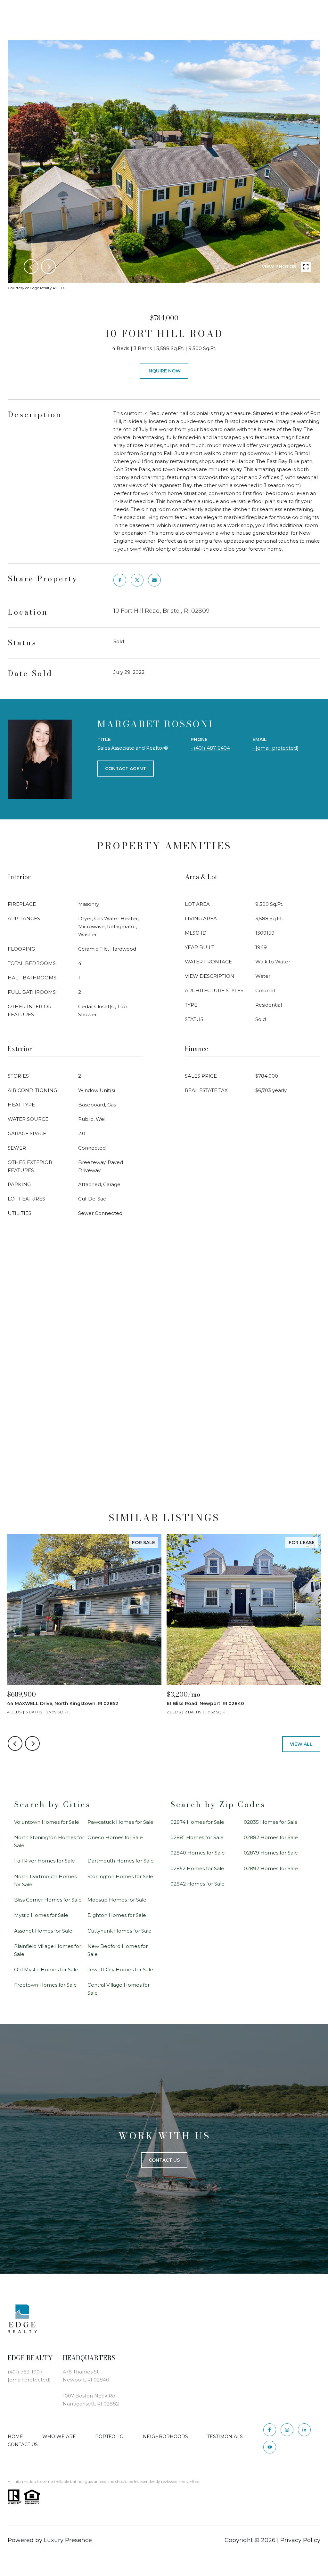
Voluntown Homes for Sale (47, 1822)
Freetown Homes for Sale (45, 1985)
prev (31, 267)
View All (301, 1744)
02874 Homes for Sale (197, 1822)
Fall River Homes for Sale (45, 1861)
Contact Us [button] (164, 2160)
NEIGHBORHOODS (165, 2436)
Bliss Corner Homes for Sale (48, 1900)
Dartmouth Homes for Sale (121, 1861)
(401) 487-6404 (212, 748)
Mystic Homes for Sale (41, 1915)
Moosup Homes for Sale (117, 1900)
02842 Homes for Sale (197, 1884)
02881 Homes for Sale (197, 1837)
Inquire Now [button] (164, 371)
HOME (15, 2436)
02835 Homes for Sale (271, 1822)
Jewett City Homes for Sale (120, 1970)
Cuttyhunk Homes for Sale (119, 1931)
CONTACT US (23, 2444)
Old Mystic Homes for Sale (46, 1970)
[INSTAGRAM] (287, 2430)
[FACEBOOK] (270, 2430)
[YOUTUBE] (270, 2447)
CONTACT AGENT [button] (126, 769)
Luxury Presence (68, 2540)
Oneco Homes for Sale (115, 1837)
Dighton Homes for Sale (117, 1915)
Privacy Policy (300, 2540)
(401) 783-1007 (25, 2372)
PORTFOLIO (109, 2436)
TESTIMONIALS (225, 2436)
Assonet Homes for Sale (43, 1931)
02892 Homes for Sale (271, 1868)
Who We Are (59, 2436)
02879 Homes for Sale (271, 1853)
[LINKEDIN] (304, 2430)
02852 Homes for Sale (197, 1868)
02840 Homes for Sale (198, 1853)
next (48, 267)
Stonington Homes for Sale (120, 1876)
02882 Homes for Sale (271, 1837)
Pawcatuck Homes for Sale (120, 1822)
